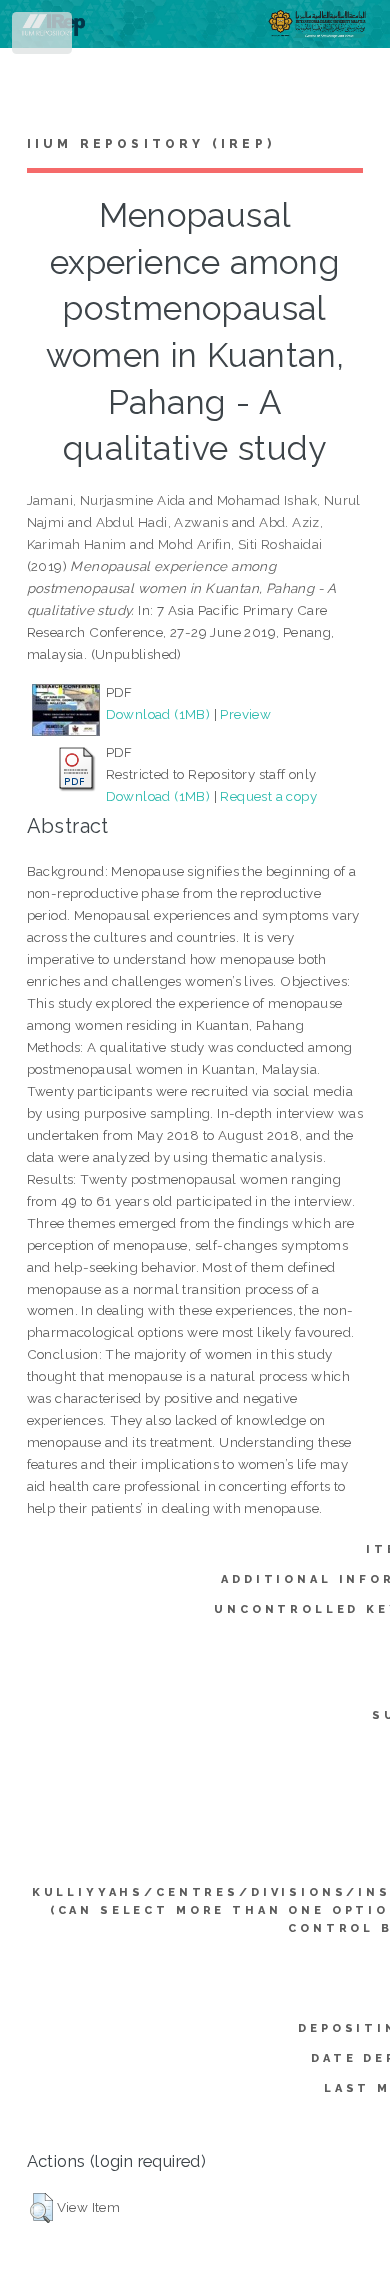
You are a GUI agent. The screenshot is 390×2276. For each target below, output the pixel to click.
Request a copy (268, 796)
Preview (245, 714)
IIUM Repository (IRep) (151, 144)
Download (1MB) (158, 714)
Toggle (43, 37)
